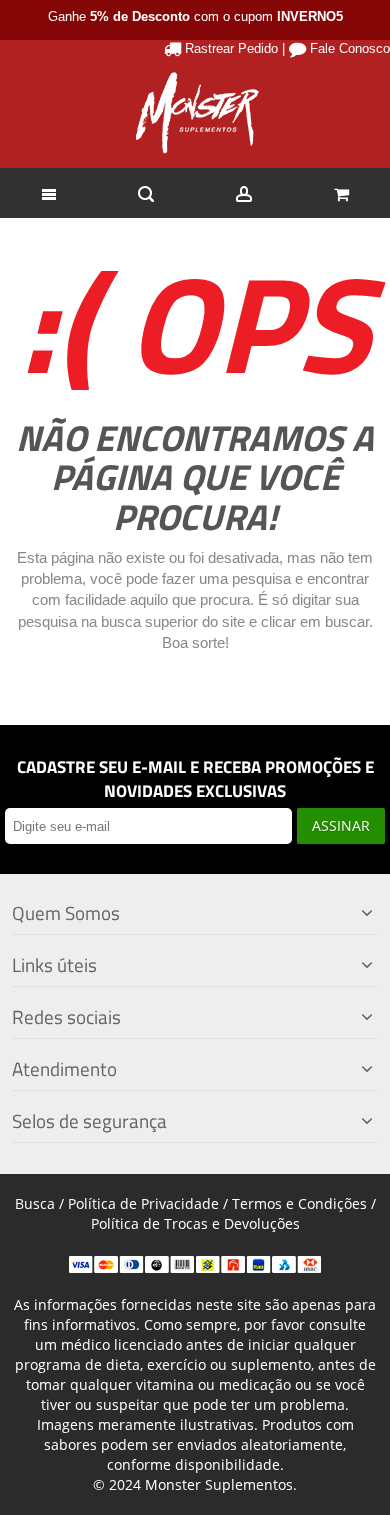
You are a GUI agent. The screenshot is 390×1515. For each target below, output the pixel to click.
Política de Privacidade (143, 1203)
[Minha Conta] (244, 193)
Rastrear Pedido (231, 48)
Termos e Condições (299, 1203)
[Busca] (147, 193)
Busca (35, 1203)
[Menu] (49, 193)
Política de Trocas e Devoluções (195, 1223)
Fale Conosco (350, 48)
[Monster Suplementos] (195, 113)
